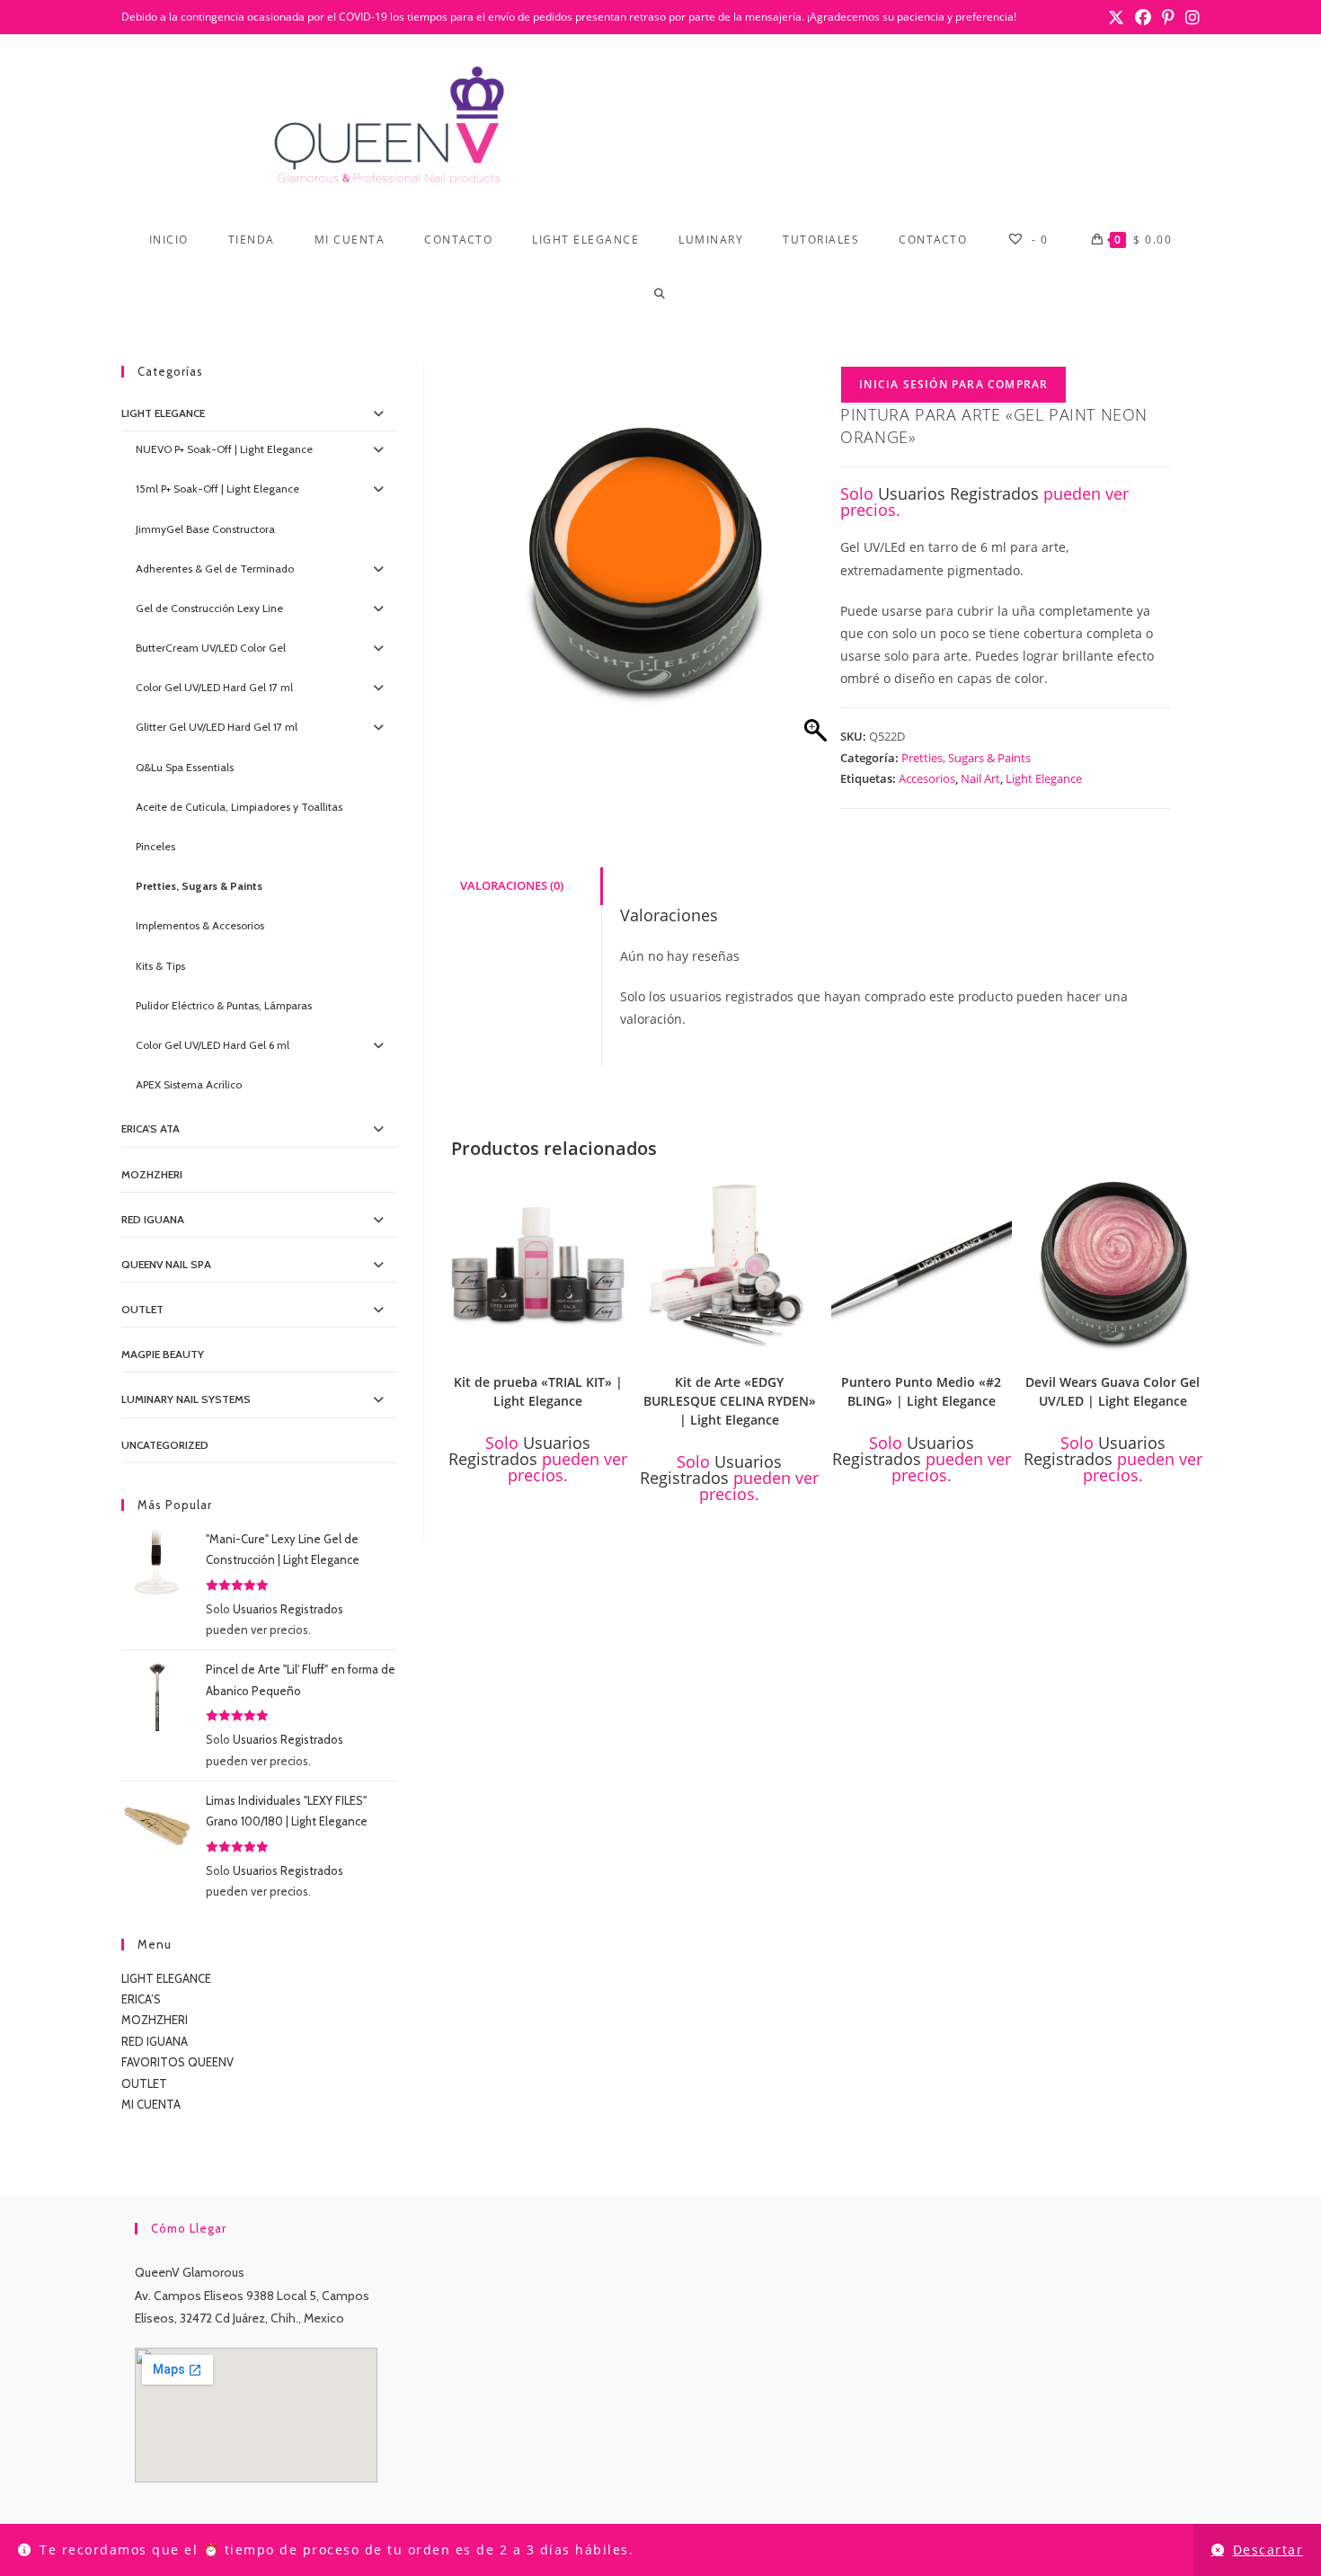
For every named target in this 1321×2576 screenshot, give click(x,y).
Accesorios (927, 778)
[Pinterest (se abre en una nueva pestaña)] (1168, 17)
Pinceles (155, 846)
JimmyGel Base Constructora (205, 529)
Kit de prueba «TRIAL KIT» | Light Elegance (538, 1391)
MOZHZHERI (152, 1174)
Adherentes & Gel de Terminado (215, 568)
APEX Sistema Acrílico (189, 1084)
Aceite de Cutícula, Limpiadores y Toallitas (239, 807)
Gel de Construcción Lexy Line (209, 608)
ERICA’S (141, 1999)
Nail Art (980, 778)
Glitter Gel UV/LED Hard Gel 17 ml (217, 727)
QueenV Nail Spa (166, 1264)
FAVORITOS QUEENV (177, 2062)
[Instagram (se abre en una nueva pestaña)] (1190, 17)
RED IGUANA (155, 2041)
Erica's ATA (151, 1128)
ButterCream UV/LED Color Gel (211, 648)
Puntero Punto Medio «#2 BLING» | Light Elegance (921, 1391)
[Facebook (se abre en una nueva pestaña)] (1143, 17)
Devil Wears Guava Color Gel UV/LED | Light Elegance (1113, 1391)
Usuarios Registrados (958, 493)
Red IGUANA (153, 1219)
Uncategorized (165, 1445)
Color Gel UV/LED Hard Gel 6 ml (213, 1045)
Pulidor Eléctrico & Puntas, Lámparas (224, 1005)
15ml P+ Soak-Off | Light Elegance (217, 489)
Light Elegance (1044, 778)
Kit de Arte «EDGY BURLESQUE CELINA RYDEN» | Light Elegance (730, 1401)
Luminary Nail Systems (186, 1399)
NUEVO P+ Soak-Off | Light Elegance (224, 449)
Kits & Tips (160, 966)
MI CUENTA (151, 2104)
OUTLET (142, 1309)
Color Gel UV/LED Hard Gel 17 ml (214, 687)
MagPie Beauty (163, 1354)
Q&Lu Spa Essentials (185, 767)
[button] (616, 1195)
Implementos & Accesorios (200, 925)
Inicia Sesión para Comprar (953, 384)
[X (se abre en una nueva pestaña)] (1116, 17)
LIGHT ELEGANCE (166, 1978)
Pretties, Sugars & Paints (966, 758)
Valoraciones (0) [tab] (512, 886)
